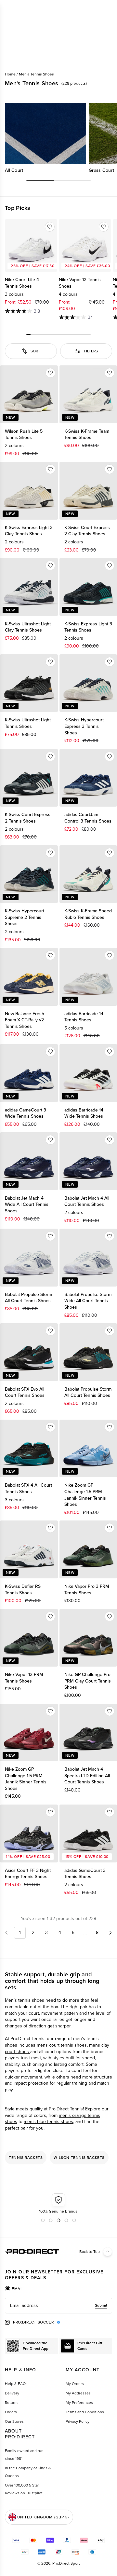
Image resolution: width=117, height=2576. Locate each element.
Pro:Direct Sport (66, 2563)
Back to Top (90, 2252)
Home (10, 74)
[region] (58, 138)
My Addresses (78, 2393)
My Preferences (79, 2403)
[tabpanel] (58, 2306)
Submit (101, 2305)
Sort (35, 351)
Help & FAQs (16, 2384)
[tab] (14, 2289)
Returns (12, 2403)
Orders (11, 2412)
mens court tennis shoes (62, 2045)
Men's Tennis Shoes (36, 74)
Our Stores (14, 2421)
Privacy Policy (78, 2421)
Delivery (12, 2393)
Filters (91, 351)
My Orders (75, 2384)
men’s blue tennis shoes (48, 2122)
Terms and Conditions (85, 2412)
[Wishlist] (50, 227)
